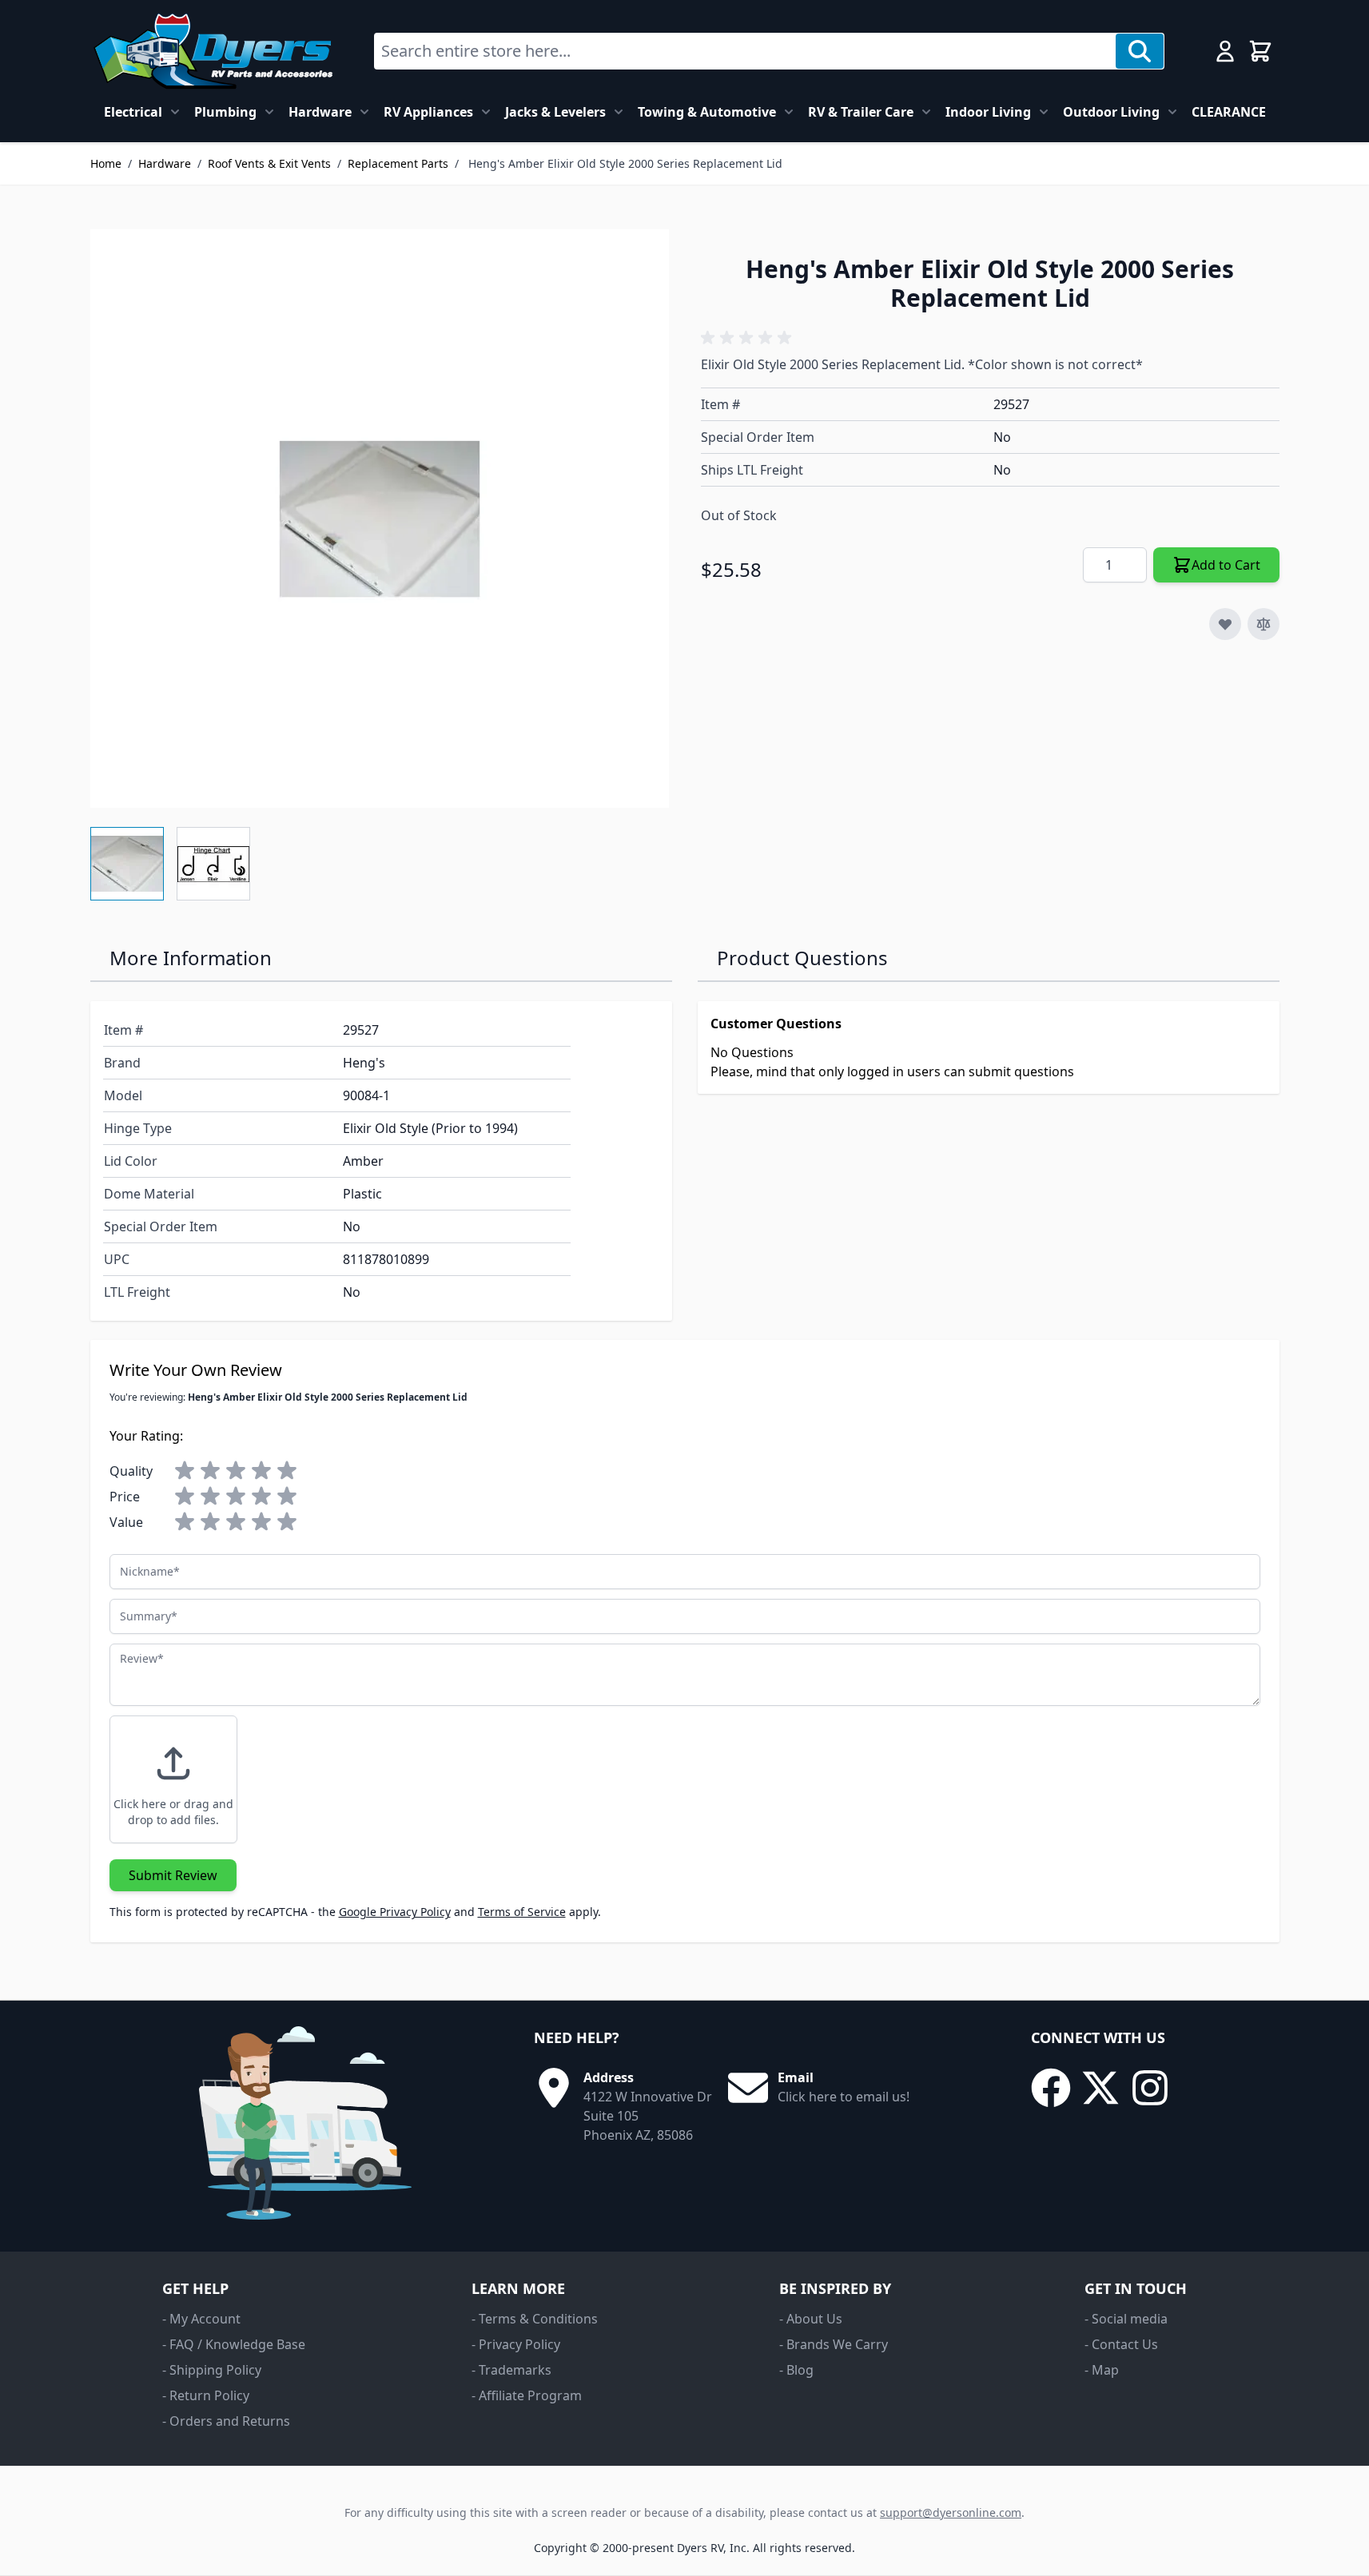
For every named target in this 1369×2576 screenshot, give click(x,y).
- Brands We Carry (834, 2344)
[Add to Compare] (1264, 624)
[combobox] (745, 51)
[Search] (1140, 51)
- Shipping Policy (212, 2370)
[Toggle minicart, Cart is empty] (1260, 51)
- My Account (201, 2319)
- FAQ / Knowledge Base (234, 2344)
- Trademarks (511, 2370)
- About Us (811, 2319)
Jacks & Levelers (555, 112)
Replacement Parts (398, 163)
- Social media (1126, 2319)
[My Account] (1225, 51)
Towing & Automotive (707, 112)
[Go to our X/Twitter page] (1100, 2088)
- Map (1102, 2370)
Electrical (133, 112)
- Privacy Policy (516, 2344)
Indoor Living (988, 112)
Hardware (320, 112)
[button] (749, 338)
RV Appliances (428, 112)
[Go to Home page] (213, 51)
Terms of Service (522, 1912)
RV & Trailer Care (861, 112)
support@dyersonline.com (951, 2512)
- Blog (796, 2370)
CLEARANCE (1229, 112)
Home (106, 163)
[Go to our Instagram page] (1150, 2088)
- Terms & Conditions (535, 2319)
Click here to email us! (844, 2097)
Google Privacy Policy (395, 1912)
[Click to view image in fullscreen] (380, 519)
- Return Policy (206, 2395)
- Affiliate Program (527, 2395)
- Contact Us (1121, 2344)
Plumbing (225, 112)
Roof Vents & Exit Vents (269, 163)
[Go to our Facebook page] (1051, 2088)
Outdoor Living (1111, 112)
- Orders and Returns (226, 2421)
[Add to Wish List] (1225, 624)
